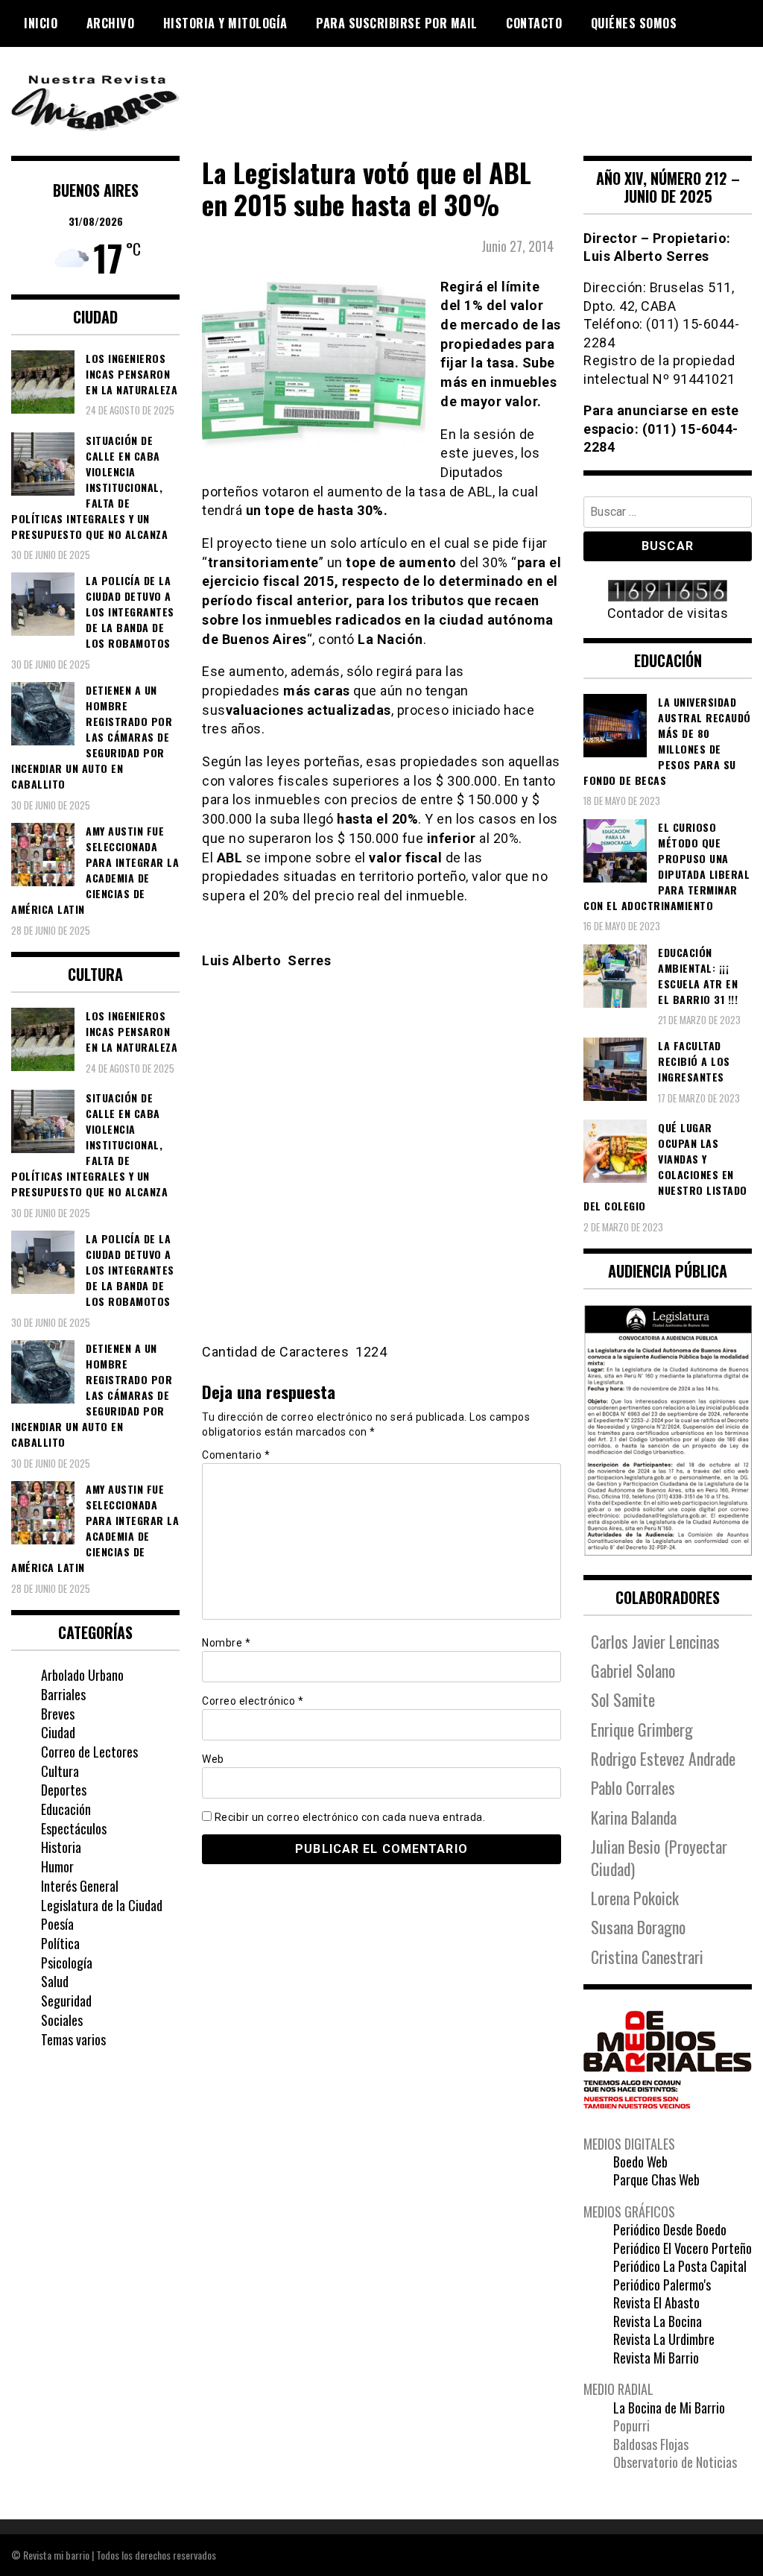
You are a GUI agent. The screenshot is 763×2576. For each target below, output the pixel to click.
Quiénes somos (634, 23)
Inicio (41, 23)
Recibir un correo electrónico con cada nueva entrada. (350, 1817)
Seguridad (66, 2001)
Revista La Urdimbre (664, 2339)
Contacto (534, 23)
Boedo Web (640, 2162)
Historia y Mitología (225, 23)
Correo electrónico (253, 1701)
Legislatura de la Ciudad (102, 1905)
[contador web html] (668, 592)
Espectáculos (74, 1828)
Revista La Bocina (658, 2321)
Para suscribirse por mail (397, 23)
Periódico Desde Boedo (670, 2229)
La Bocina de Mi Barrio (669, 2408)
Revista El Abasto (656, 2302)
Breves (58, 1714)
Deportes (64, 1790)
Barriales (63, 1694)
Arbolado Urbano (82, 1675)
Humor (57, 1866)
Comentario (236, 1455)
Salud (55, 1981)
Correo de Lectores (89, 1752)
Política (60, 1943)
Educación (66, 1809)
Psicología (67, 1963)
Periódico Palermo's (662, 2285)
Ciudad (58, 1732)
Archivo (111, 23)
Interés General (80, 1886)
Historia (61, 1847)
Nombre (226, 1643)
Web (213, 1759)
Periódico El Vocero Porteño (683, 2248)
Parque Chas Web (656, 2179)
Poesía (57, 1924)
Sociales (62, 2020)
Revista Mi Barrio (656, 2358)
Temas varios (73, 2039)
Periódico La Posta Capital (680, 2266)
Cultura (60, 1771)
